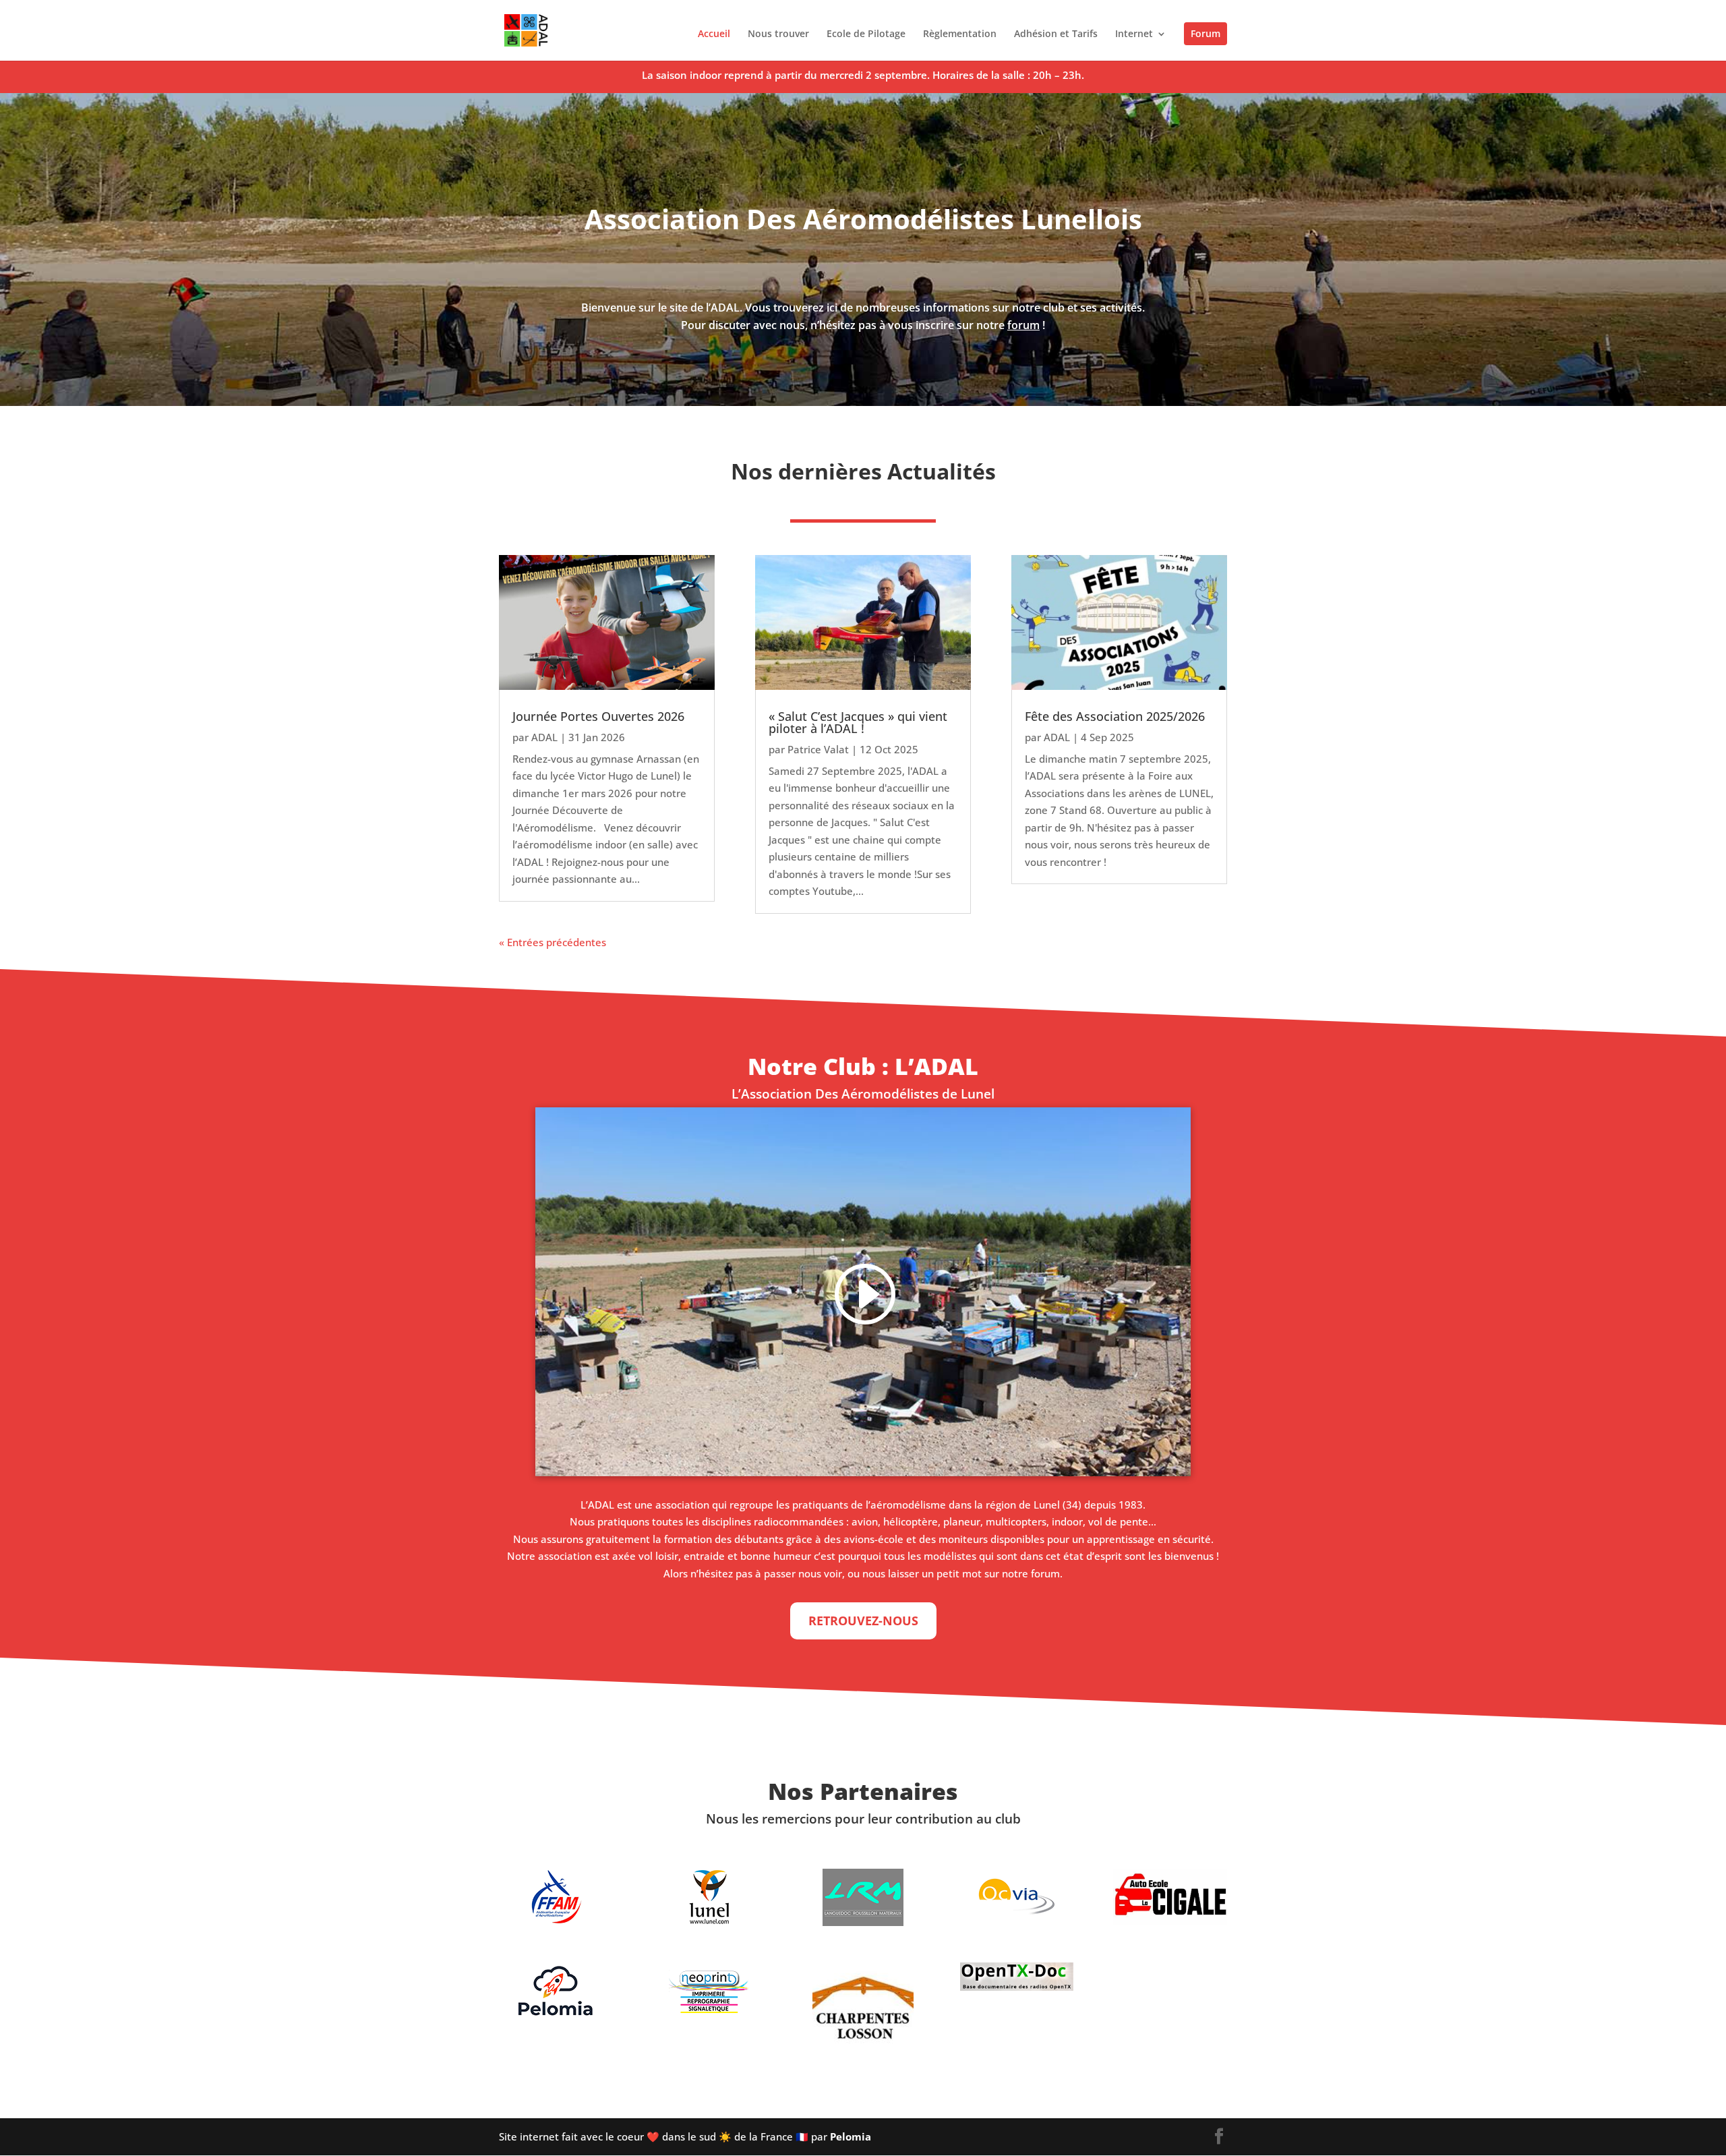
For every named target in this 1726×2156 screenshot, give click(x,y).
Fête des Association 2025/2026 (1115, 716)
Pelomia (851, 2136)
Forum (1206, 33)
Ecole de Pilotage (866, 34)
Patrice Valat (818, 749)
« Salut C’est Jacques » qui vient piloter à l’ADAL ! (858, 722)
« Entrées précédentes (553, 942)
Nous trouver (778, 34)
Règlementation (960, 34)
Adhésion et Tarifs (1056, 34)
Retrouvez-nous (863, 1621)
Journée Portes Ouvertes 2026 (598, 716)
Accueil (714, 34)
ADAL (544, 737)
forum (1023, 325)
